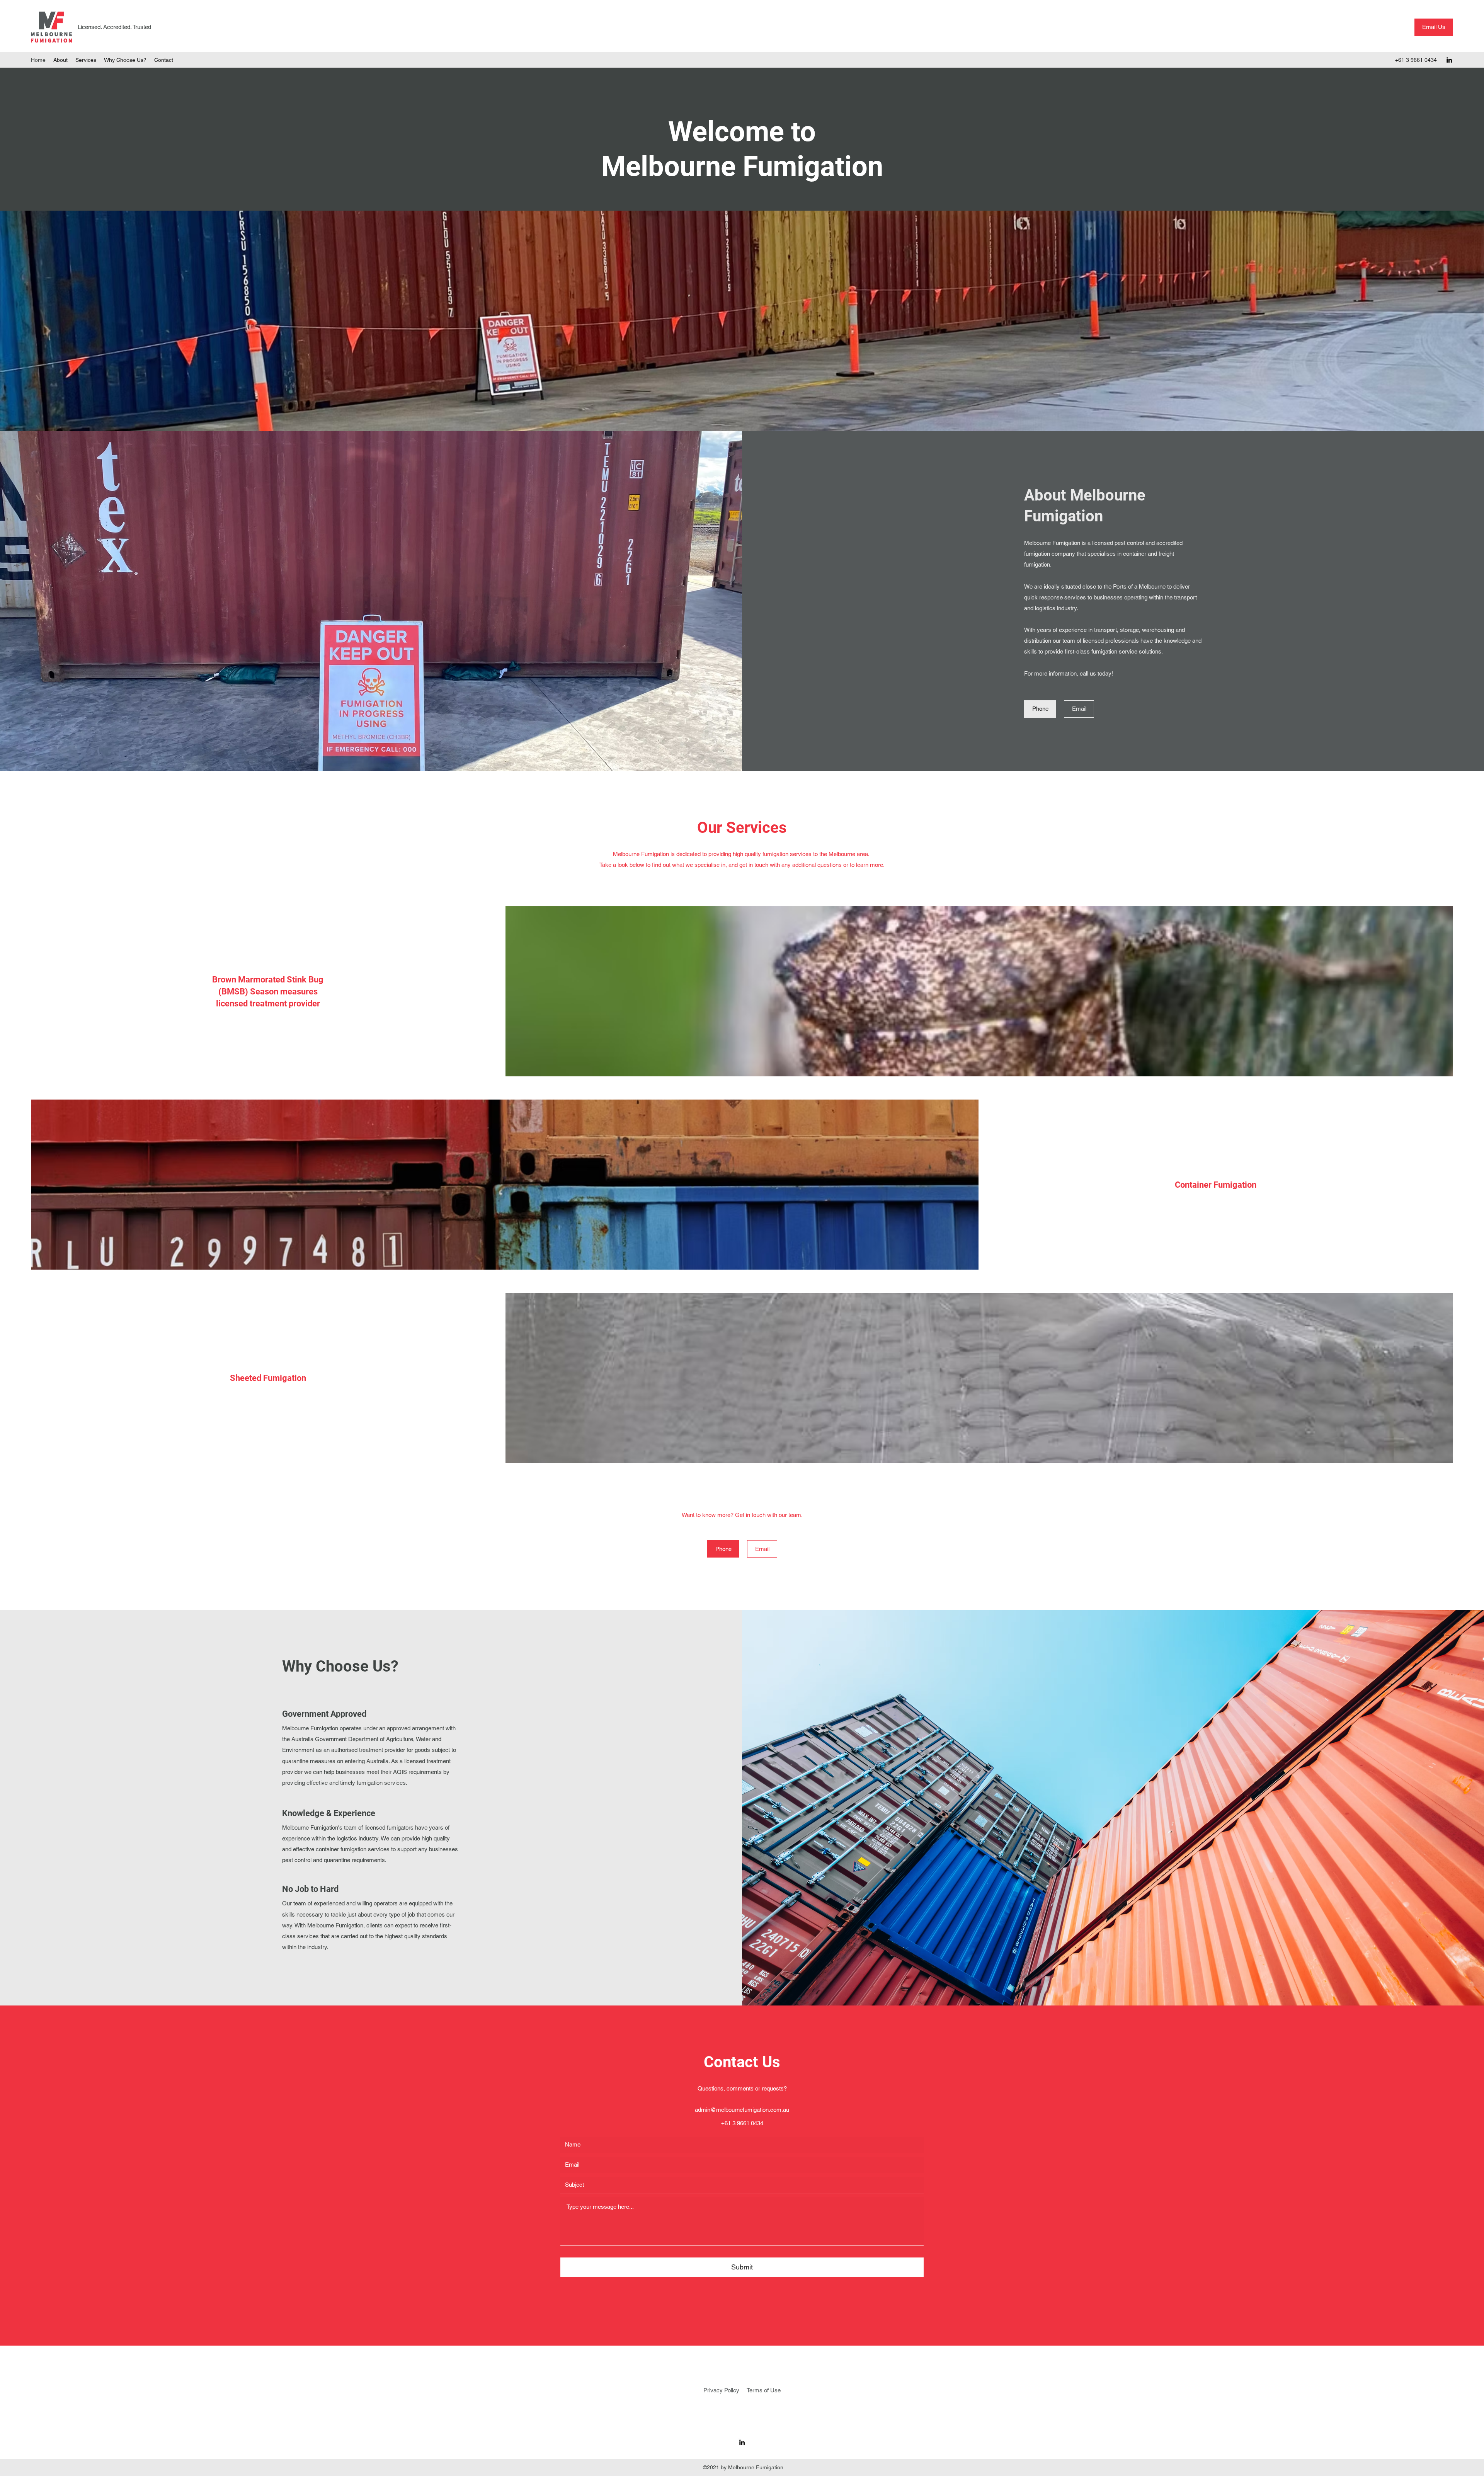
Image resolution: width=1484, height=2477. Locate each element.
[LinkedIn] (1449, 60)
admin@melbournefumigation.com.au (742, 2110)
